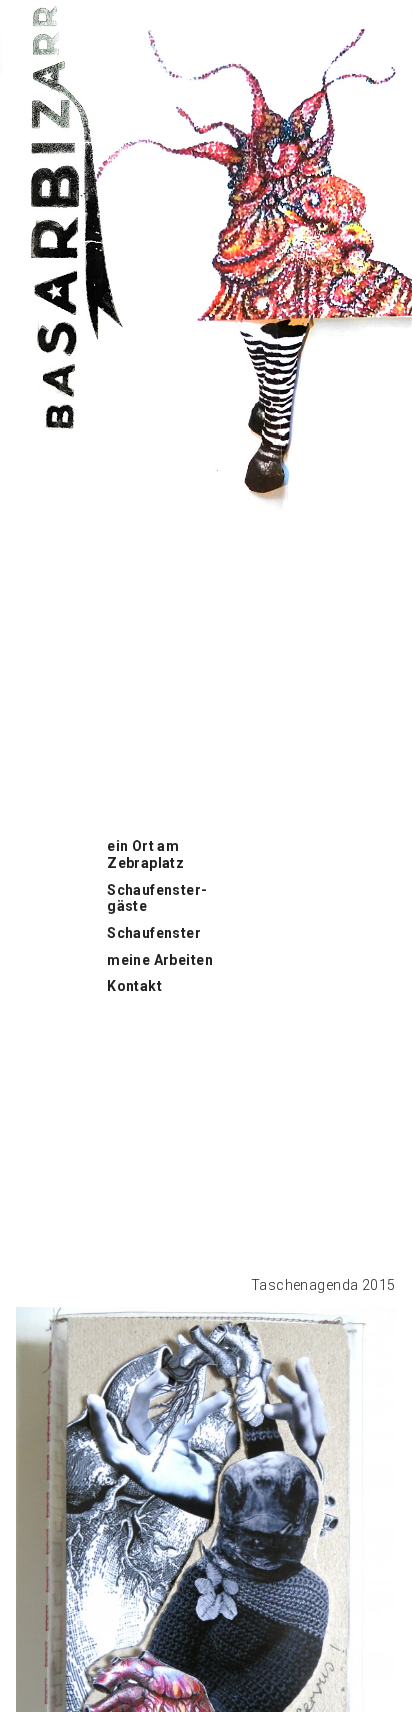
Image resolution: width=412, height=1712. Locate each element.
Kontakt (134, 986)
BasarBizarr (40, 11)
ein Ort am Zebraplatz (145, 854)
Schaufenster (154, 933)
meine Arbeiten (160, 960)
